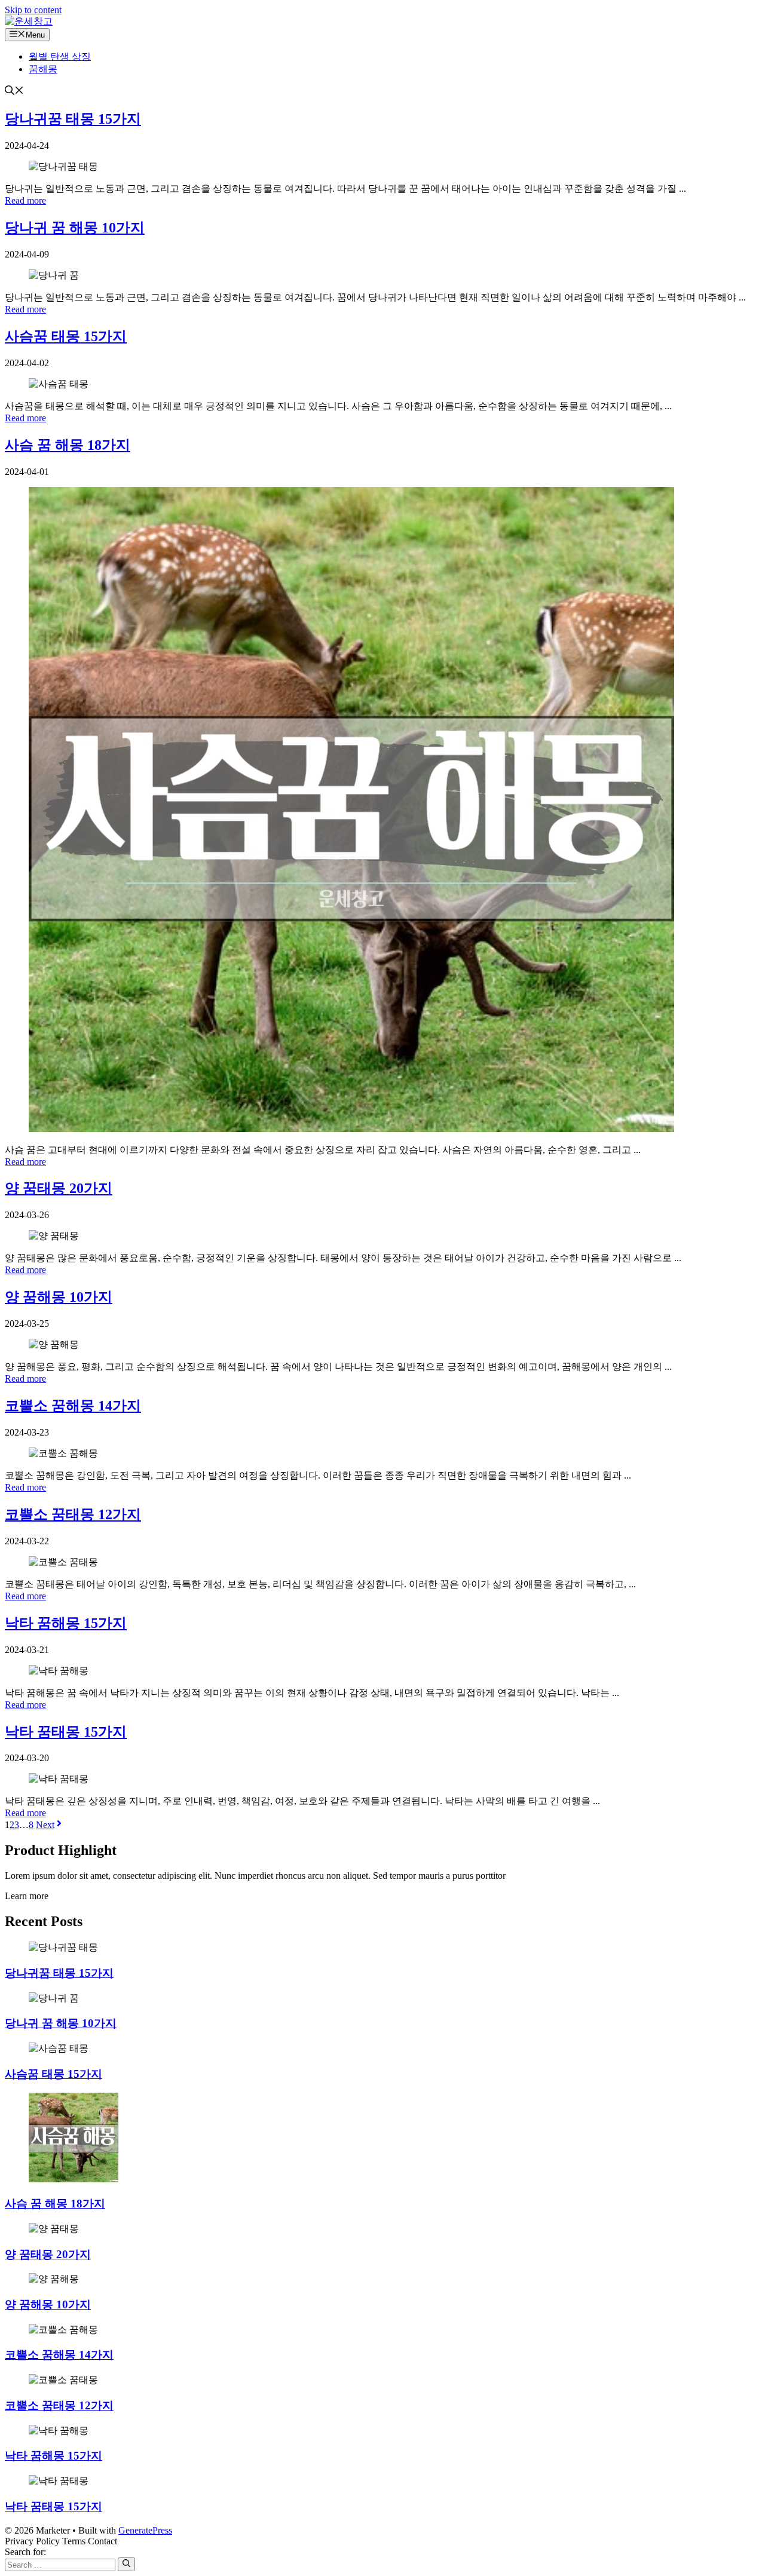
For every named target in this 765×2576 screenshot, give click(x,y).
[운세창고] (29, 21)
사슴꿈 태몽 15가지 (66, 336)
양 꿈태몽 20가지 (59, 1188)
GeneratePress (145, 2530)
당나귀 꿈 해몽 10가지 (75, 228)
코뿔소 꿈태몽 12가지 (73, 1514)
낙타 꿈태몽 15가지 (66, 1732)
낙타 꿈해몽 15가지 (66, 1623)
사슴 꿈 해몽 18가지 (68, 445)
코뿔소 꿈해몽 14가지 (73, 1406)
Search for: (25, 2552)
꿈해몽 (43, 69)
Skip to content (33, 10)
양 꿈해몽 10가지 (59, 1297)
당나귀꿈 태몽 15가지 (73, 119)
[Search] (126, 2564)
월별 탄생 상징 (60, 56)
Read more (25, 200)
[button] (14, 92)
